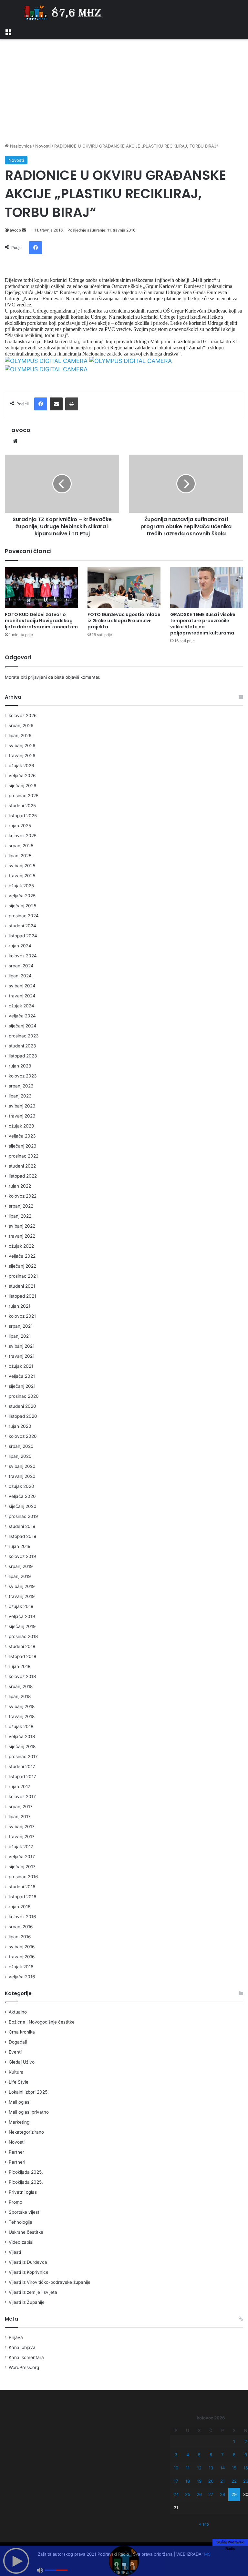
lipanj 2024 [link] (20, 976)
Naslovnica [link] (20, 146)
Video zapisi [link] (21, 2242)
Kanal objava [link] (22, 2347)
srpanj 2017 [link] (21, 1807)
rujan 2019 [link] (20, 1546)
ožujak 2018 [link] (21, 1726)
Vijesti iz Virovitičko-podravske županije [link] (50, 2282)
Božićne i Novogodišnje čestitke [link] (42, 2022)
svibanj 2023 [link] (22, 1106)
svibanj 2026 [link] (22, 746)
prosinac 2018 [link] (23, 1636)
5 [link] (199, 2455)
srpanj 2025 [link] (21, 846)
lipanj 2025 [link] (20, 856)
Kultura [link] (16, 2072)
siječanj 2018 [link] (22, 1747)
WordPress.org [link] (24, 2367)
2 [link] (246, 2441)
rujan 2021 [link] (20, 1306)
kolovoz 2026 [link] (23, 716)
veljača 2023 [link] (22, 1136)
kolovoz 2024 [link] (23, 956)
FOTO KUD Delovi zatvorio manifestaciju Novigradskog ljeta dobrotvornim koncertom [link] (41, 621)
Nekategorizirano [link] (26, 2132)
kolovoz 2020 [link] (23, 1436)
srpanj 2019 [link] (21, 1566)
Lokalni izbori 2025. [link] (29, 2092)
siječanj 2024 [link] (23, 1026)
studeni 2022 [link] (22, 1166)
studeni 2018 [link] (22, 1646)
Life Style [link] (19, 2082)
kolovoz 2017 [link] (22, 1797)
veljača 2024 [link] (22, 1016)
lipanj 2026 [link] (20, 736)
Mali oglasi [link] (20, 2102)
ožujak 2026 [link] (21, 766)
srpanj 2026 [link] (21, 726)
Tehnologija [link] (21, 2222)
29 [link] (234, 2494)
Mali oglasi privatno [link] (29, 2112)
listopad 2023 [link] (23, 1056)
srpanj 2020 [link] (21, 1446)
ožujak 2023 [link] (21, 1126)
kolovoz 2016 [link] (22, 1917)
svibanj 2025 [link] (22, 866)
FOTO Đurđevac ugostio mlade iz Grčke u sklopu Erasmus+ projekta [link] (124, 621)
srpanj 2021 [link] (21, 1326)
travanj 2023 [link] (22, 1116)
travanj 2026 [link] (22, 756)
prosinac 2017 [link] (23, 1757)
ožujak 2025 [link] (21, 886)
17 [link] (176, 2481)
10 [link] (176, 2468)
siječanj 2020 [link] (23, 1506)
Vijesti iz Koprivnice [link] (29, 2272)
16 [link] (246, 2468)
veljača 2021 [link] (22, 1376)
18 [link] (188, 2481)
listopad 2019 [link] (23, 1536)
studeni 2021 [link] (22, 1286)
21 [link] (222, 2481)
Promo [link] (15, 2202)
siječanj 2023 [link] (23, 1146)
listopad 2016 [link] (23, 1897)
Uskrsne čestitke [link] (26, 2232)
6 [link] (211, 2455)
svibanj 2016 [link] (22, 1947)
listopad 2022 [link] (23, 1176)
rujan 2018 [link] (20, 1666)
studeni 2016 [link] (22, 1887)
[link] (8, 31)
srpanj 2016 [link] (21, 1927)
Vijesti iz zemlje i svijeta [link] (33, 2292)
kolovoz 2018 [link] (22, 1676)
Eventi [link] (15, 2052)
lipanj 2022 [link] (20, 1216)
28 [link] (222, 2494)
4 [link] (188, 2455)
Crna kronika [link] (22, 2032)
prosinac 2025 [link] (24, 796)
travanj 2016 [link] (22, 1957)
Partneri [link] (17, 2162)
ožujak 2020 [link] (21, 1486)
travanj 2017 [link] (22, 1837)
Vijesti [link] (15, 2252)
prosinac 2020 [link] (24, 1396)
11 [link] (188, 2468)
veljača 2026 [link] (22, 776)
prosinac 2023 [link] (24, 1036)
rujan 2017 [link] (20, 1787)
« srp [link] (204, 2524)
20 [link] (211, 2481)
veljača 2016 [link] (22, 1977)
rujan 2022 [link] (20, 1186)
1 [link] (234, 2441)
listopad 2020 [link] (23, 1416)
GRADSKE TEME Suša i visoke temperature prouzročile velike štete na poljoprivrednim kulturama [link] (203, 624)
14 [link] (222, 2468)
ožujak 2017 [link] (21, 1847)
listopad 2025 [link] (23, 816)
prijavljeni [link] (37, 677)
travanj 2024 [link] (22, 996)
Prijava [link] (16, 2337)
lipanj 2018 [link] (20, 1696)
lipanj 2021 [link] (20, 1336)
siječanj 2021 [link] (22, 1386)
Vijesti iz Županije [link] (27, 2302)
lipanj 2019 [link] (20, 1576)
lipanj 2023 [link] (20, 1096)
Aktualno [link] (18, 2012)
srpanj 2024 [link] (21, 966)
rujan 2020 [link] (20, 1426)
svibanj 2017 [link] (22, 1827)
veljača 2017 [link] (22, 1857)
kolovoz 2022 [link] (23, 1196)
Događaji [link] (18, 2042)
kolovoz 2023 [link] (23, 1076)
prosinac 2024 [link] (24, 916)
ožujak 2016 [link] (21, 1967)
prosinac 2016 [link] (23, 1877)
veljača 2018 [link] (22, 1736)
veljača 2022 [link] (22, 1256)
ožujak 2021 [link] (21, 1366)
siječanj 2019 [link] (22, 1626)
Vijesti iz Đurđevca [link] (28, 2262)
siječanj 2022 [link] (22, 1266)
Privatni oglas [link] (23, 2192)
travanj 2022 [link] (22, 1236)
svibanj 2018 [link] (22, 1706)
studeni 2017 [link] (22, 1767)
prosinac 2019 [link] (23, 1516)
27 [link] (211, 2494)
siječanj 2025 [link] (22, 906)
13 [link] (211, 2468)
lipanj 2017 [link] (20, 1817)
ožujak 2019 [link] (21, 1606)
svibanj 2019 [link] (22, 1586)
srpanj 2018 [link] (21, 1686)
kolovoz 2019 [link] (22, 1556)
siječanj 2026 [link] (23, 786)
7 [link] (222, 2455)
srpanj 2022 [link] (21, 1206)
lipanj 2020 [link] (20, 1456)
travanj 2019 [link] (22, 1596)
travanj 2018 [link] (22, 1716)
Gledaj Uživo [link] (22, 2062)
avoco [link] (15, 230)
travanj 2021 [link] (22, 1356)
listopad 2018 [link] (22, 1656)
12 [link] (199, 2468)
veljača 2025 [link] (22, 896)
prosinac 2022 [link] (24, 1156)
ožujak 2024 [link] (21, 1006)
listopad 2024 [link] (23, 936)
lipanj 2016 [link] (20, 1937)
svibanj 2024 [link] (22, 986)
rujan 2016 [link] (20, 1907)
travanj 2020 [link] (22, 1476)
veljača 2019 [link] (22, 1616)
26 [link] (199, 2494)
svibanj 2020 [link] (22, 1466)
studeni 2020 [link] (22, 1406)
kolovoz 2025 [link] (23, 836)
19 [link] (199, 2481)
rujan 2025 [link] (20, 826)
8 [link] (234, 2455)
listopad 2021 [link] (22, 1296)
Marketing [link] (19, 2122)
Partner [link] (16, 2152)
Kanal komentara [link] (26, 2357)
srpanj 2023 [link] (21, 1086)
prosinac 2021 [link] (23, 1276)
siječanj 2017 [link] (22, 1867)
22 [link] (234, 2481)
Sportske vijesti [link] (25, 2212)
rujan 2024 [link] (20, 946)
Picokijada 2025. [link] (26, 2172)
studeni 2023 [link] (22, 1046)
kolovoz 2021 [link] (22, 1316)
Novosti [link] (43, 146)
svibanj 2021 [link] (22, 1346)
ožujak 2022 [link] (21, 1246)
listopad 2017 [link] (22, 1777)
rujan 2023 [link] (20, 1066)
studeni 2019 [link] (22, 1526)
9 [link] (246, 2455)
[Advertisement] (124, 91)
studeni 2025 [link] (22, 806)
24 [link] (176, 2494)
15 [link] (234, 2468)
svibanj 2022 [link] (22, 1226)
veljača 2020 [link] (22, 1496)
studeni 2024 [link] (22, 926)
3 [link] (176, 2455)
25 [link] (188, 2494)
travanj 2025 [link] (22, 876)
